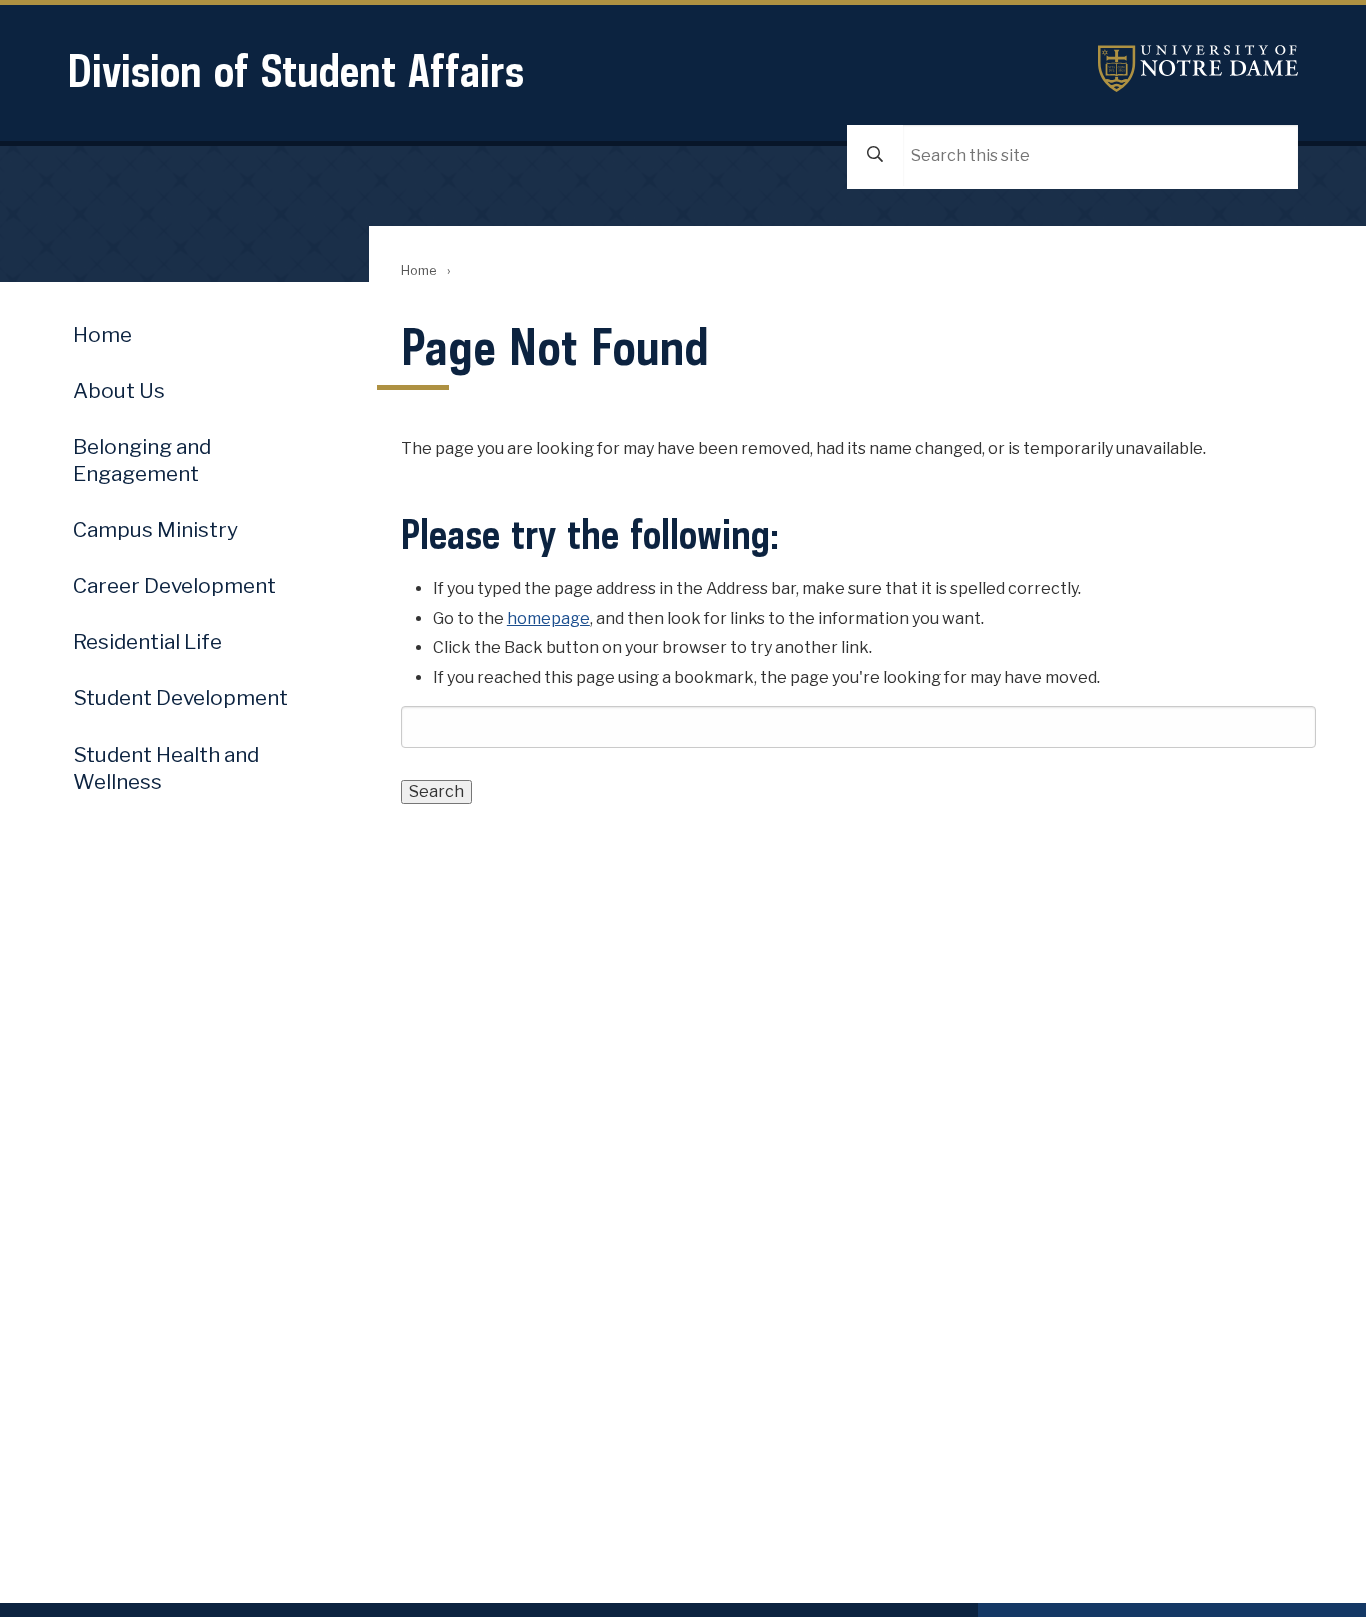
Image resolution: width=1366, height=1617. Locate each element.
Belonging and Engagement (142, 460)
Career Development (174, 585)
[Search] (875, 155)
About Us (119, 390)
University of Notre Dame (1198, 68)
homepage (548, 618)
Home (418, 270)
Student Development (180, 697)
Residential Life (147, 641)
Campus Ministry (155, 529)
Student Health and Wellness (166, 768)
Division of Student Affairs (296, 70)
